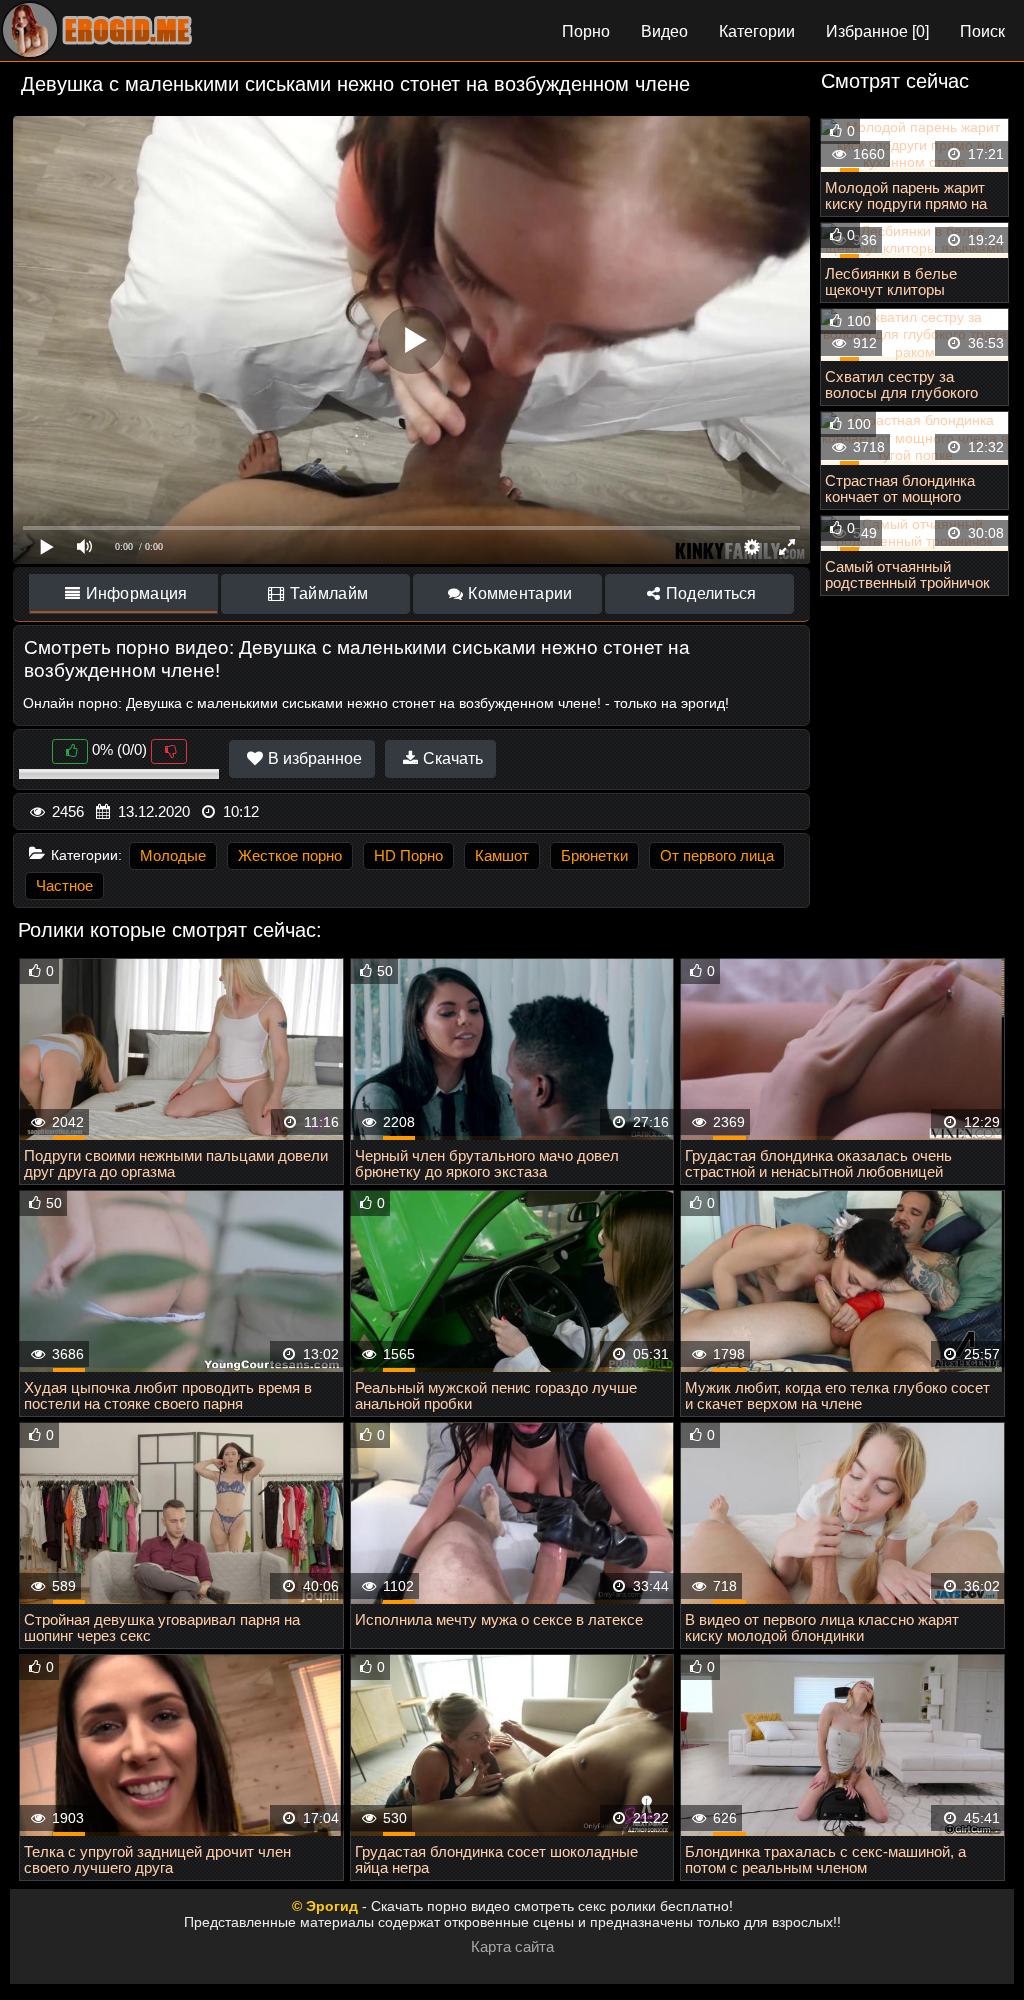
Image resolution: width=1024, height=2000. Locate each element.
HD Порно (408, 855)
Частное (64, 885)
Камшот (502, 855)
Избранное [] (877, 31)
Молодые (173, 855)
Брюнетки (594, 855)
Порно (586, 31)
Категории (757, 31)
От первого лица (717, 855)
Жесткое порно (290, 855)
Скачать (451, 758)
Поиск (982, 31)
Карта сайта (512, 1946)
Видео (664, 31)
